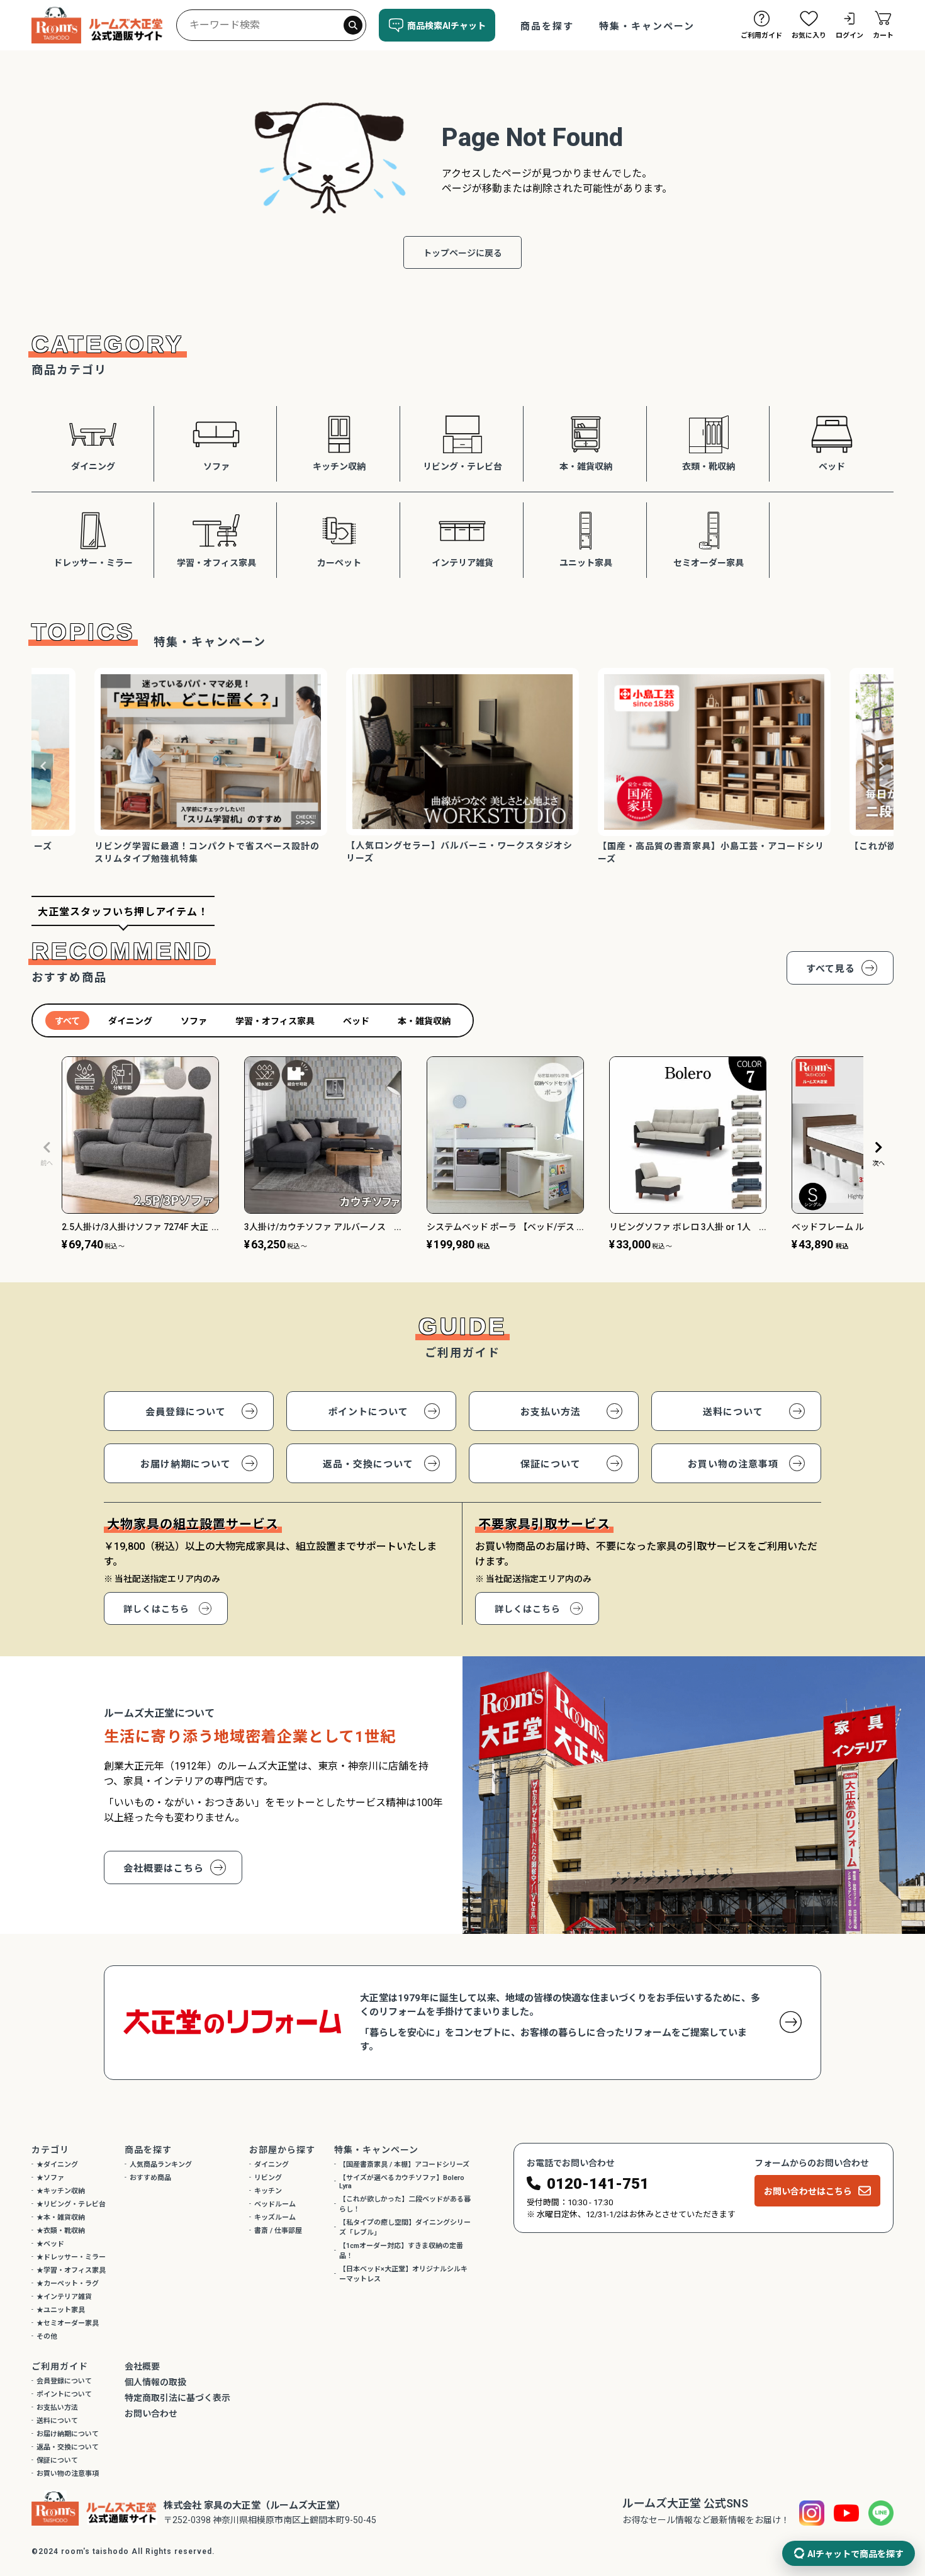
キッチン (268, 2191)
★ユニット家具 (61, 2310)
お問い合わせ (151, 2414)
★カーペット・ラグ (68, 2284)
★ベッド (50, 2244)
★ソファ (50, 2178)
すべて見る (831, 969)
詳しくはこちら (156, 1609)
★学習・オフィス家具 (71, 2270)
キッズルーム (275, 2217)
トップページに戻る (462, 253)
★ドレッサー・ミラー (71, 2257)
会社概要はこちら (164, 1868)
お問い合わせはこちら (808, 2191)
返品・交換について (368, 1464)
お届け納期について (186, 1464)
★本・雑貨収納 (61, 2217)
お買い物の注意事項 (733, 1464)
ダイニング (272, 2165)
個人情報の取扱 (155, 2382)
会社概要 (142, 2366)
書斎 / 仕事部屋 (278, 2231)
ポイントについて (368, 1412)
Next (882, 766)
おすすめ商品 (150, 2178)
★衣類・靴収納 (61, 2231)
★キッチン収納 (61, 2191)
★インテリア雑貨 (64, 2297)
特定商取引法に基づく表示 (177, 2398)
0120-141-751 (598, 2184)
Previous (43, 766)
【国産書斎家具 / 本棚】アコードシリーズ (404, 2165)
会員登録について (186, 1412)
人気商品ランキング (161, 2165)
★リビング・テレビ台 (71, 2204)
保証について (551, 1464)
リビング (268, 2178)
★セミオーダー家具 (68, 2323)
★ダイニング (57, 2165)
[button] (47, 1154)
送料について (733, 1412)
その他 (47, 2336)
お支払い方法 (551, 1412)
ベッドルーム (275, 2204)
